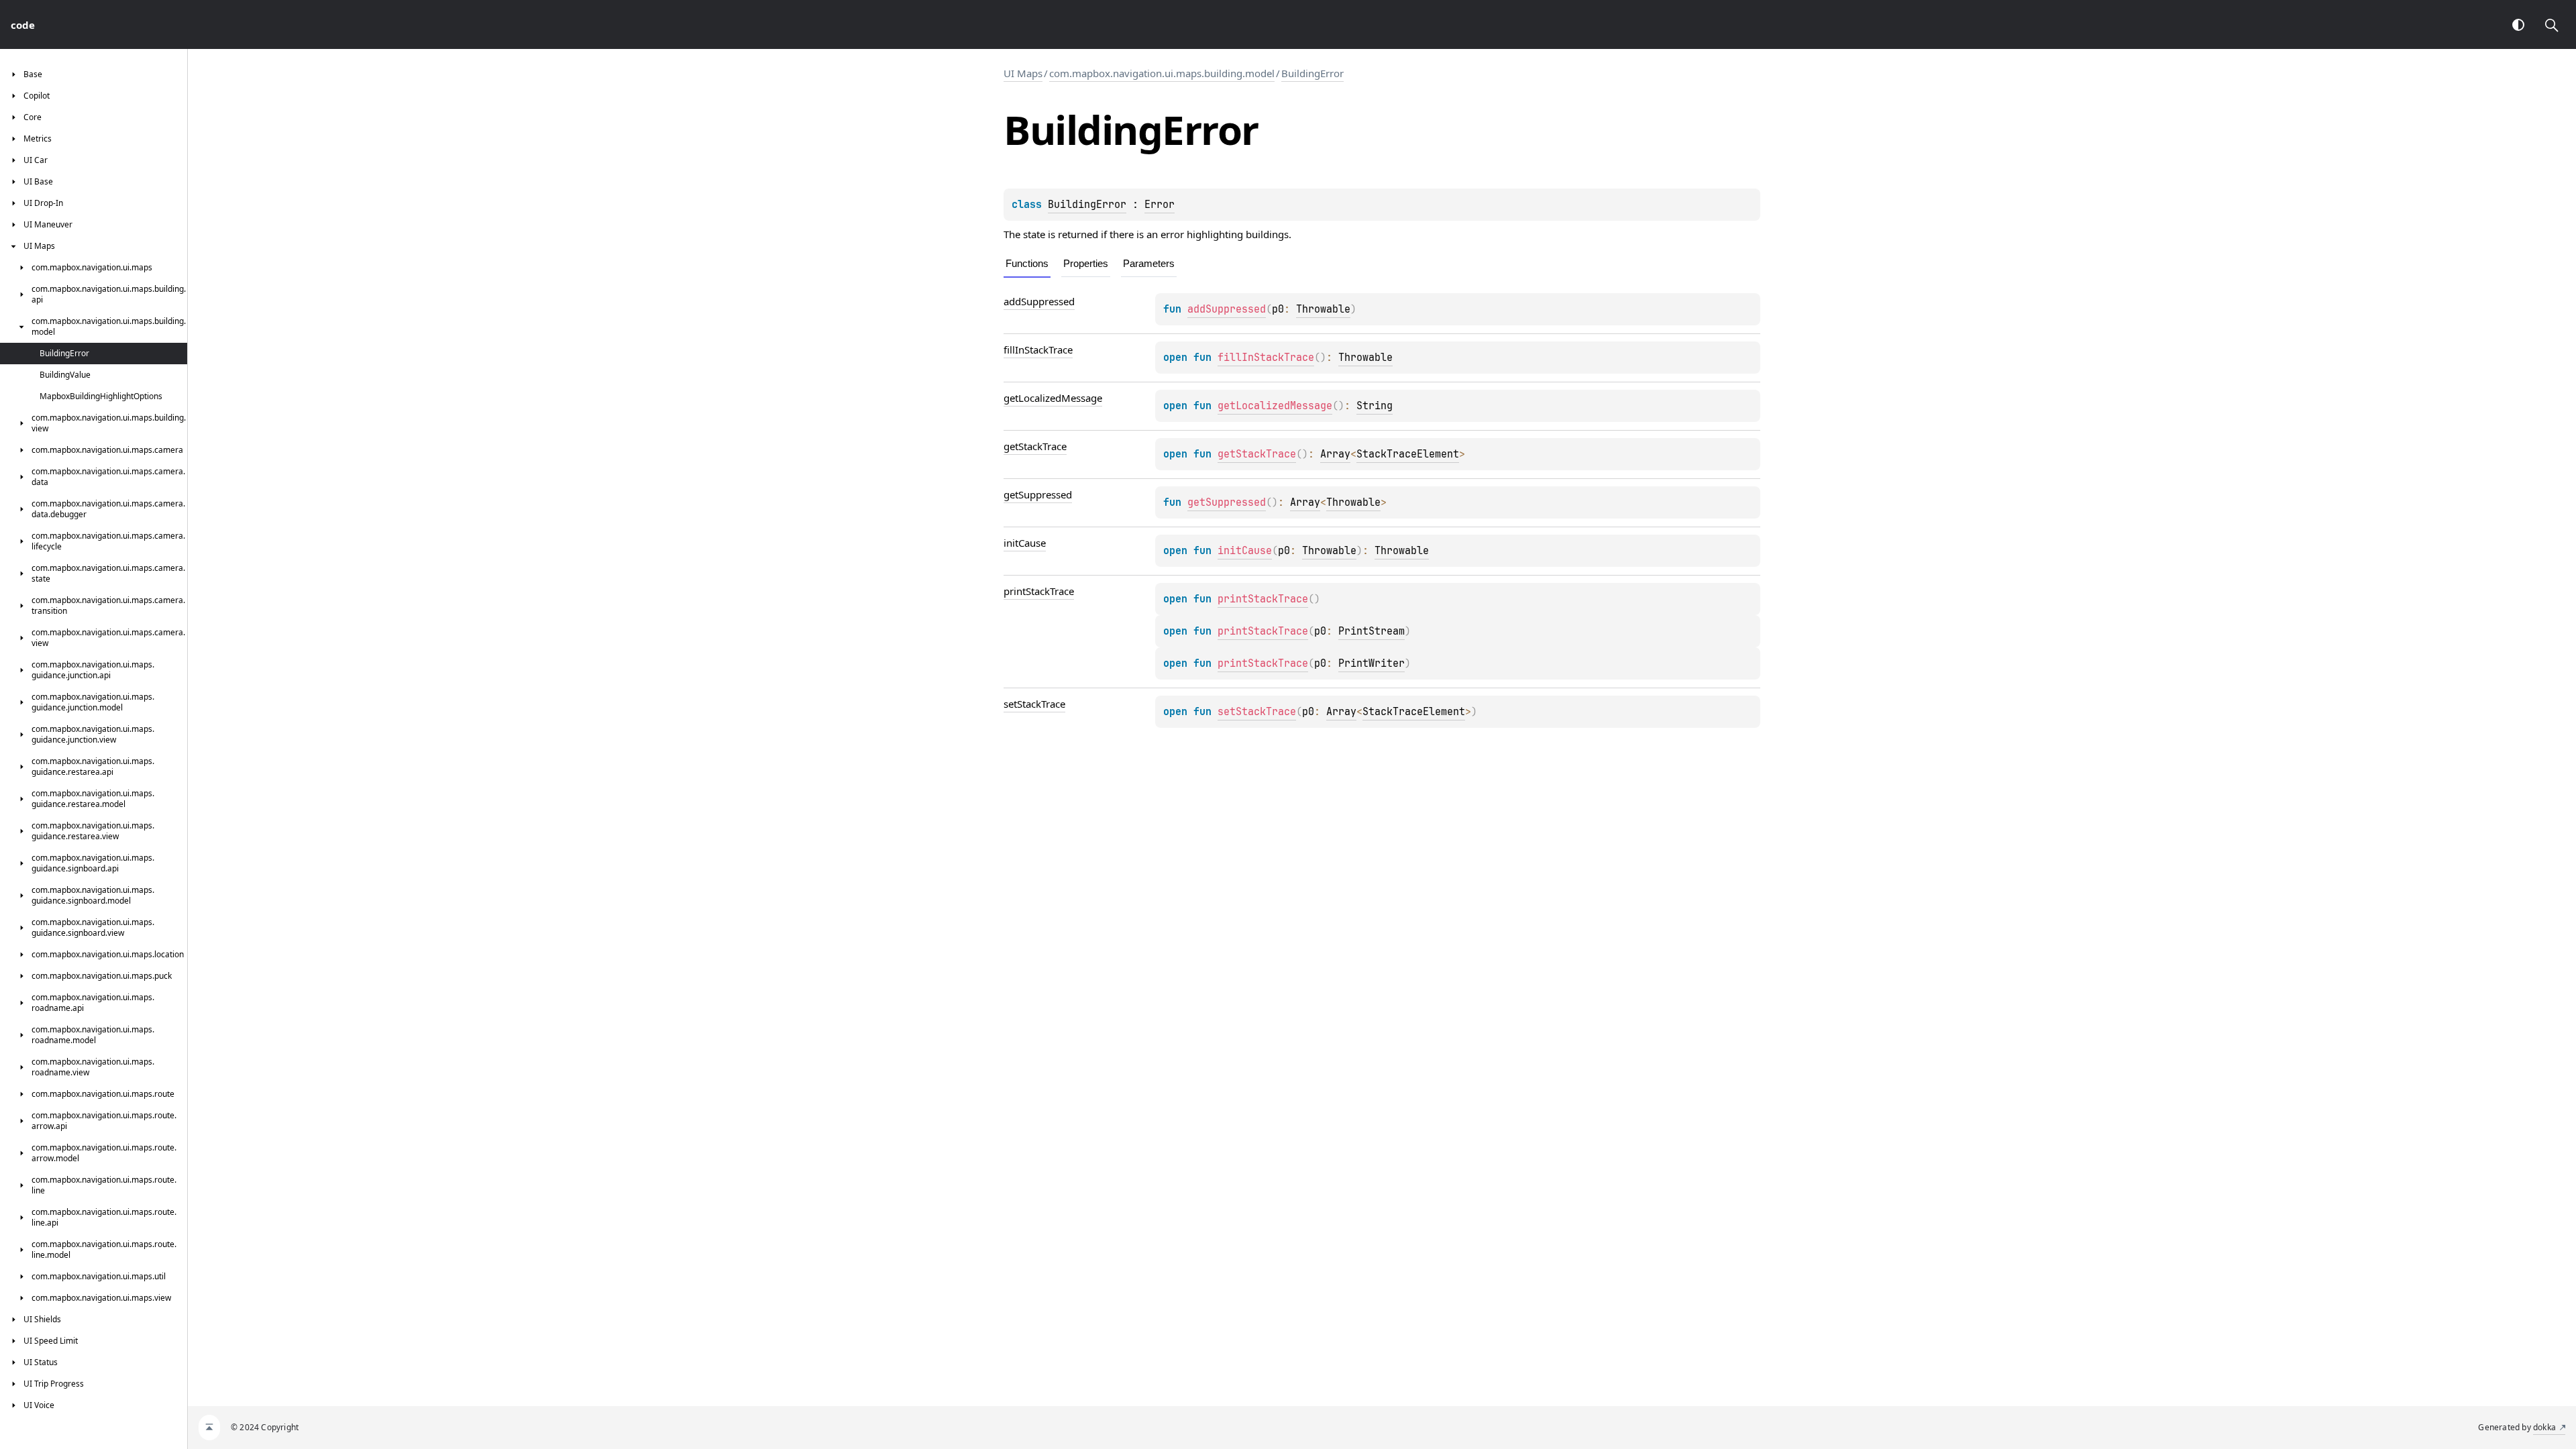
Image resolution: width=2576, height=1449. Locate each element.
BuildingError (1312, 73)
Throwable (1323, 309)
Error (1160, 205)
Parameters (1149, 263)
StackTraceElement (1408, 454)
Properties (1086, 263)
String (1375, 406)
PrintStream (1372, 631)
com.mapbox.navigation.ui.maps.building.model (1162, 73)
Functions (1027, 263)
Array (1335, 454)
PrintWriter (1372, 663)
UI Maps (1023, 73)
